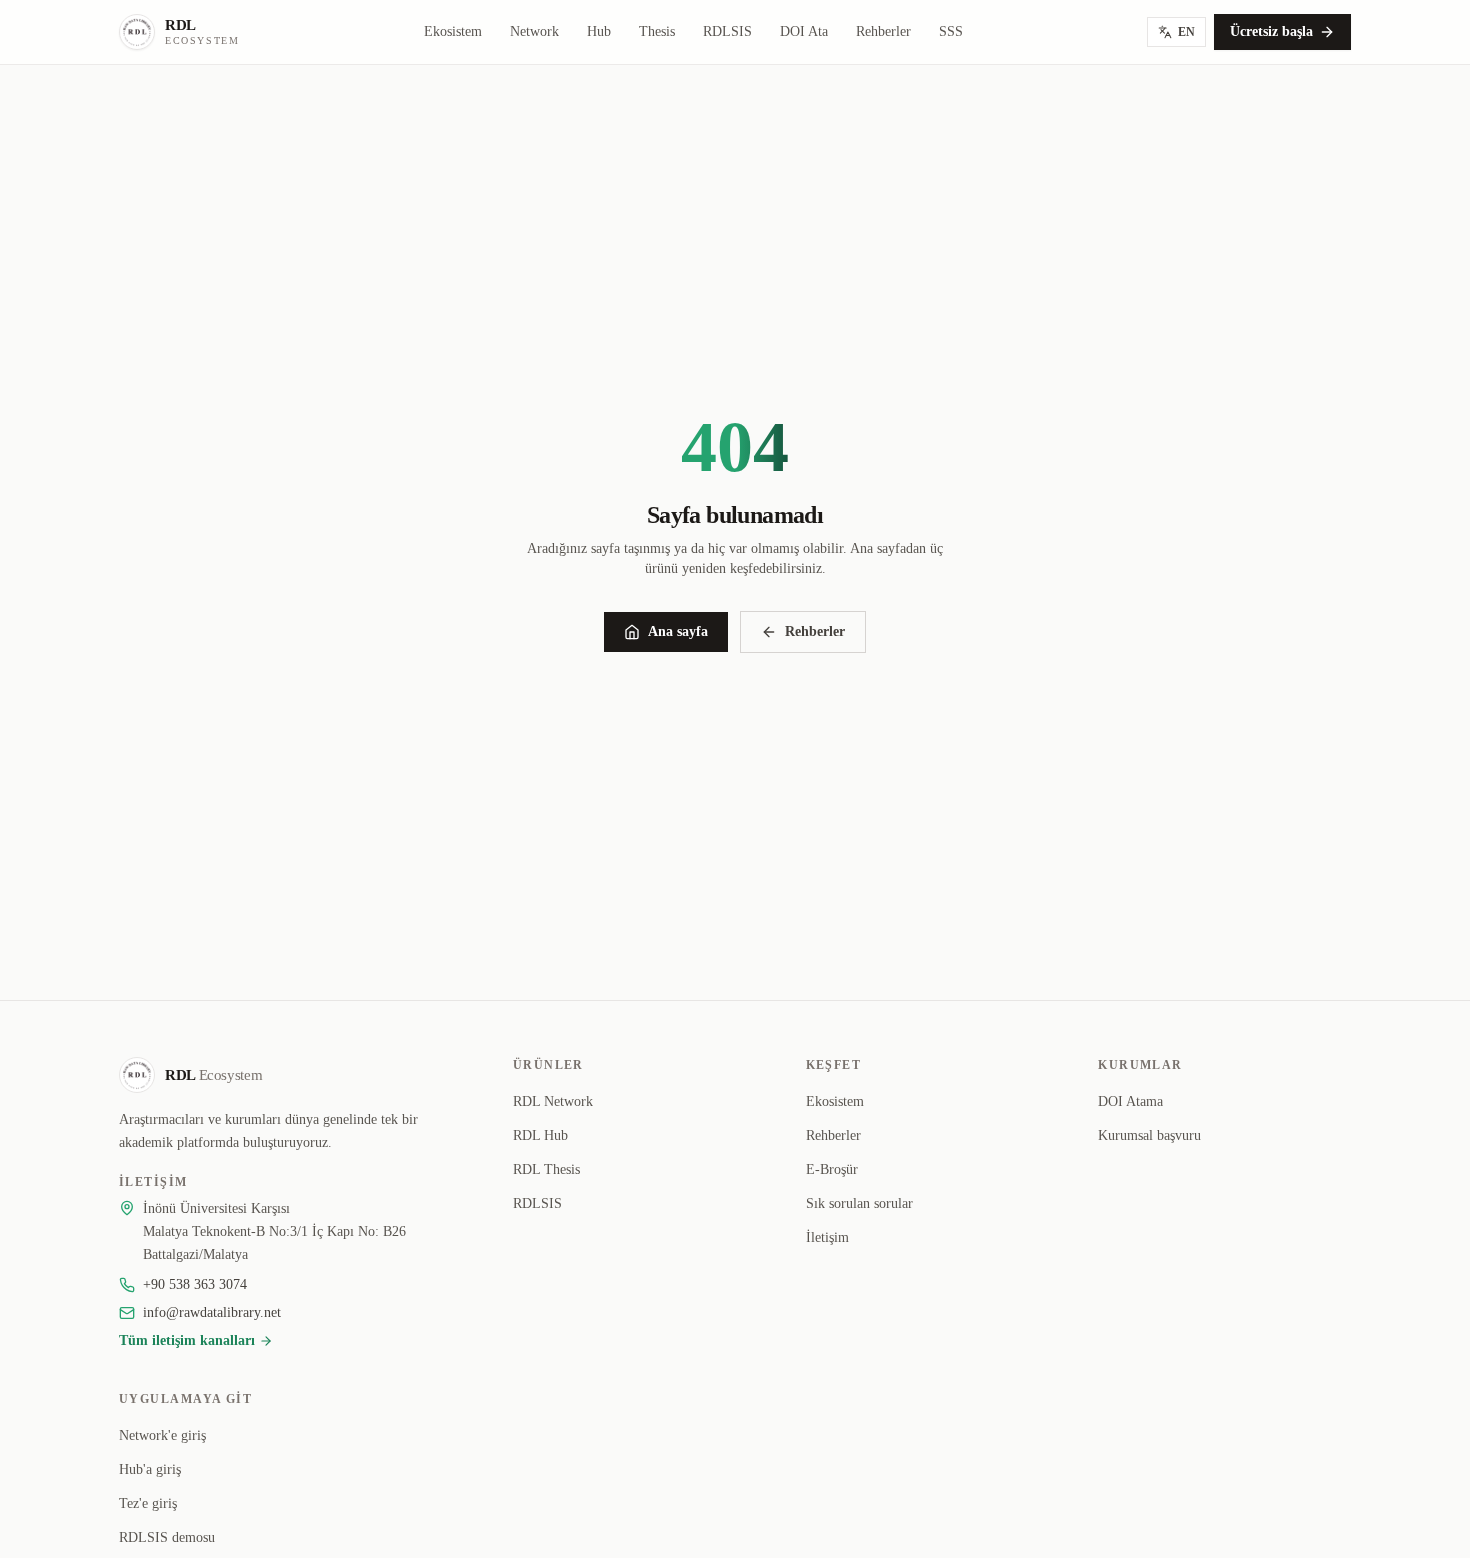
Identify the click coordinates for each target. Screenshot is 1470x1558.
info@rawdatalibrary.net (212, 1312)
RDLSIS (727, 31)
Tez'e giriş (148, 1503)
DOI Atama (1130, 1101)
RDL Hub (540, 1135)
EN (1186, 32)
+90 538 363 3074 (195, 1284)
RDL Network (553, 1101)
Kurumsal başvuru (1149, 1135)
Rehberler (883, 31)
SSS (951, 31)
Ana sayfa (678, 631)
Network (534, 31)
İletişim (827, 1237)
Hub (599, 31)
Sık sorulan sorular (859, 1203)
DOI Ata (804, 31)
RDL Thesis (546, 1169)
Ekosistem (453, 31)
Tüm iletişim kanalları (187, 1340)
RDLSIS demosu (167, 1537)
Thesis (657, 31)
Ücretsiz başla (1271, 31)
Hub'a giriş (150, 1469)
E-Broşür (832, 1169)
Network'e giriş (162, 1435)
